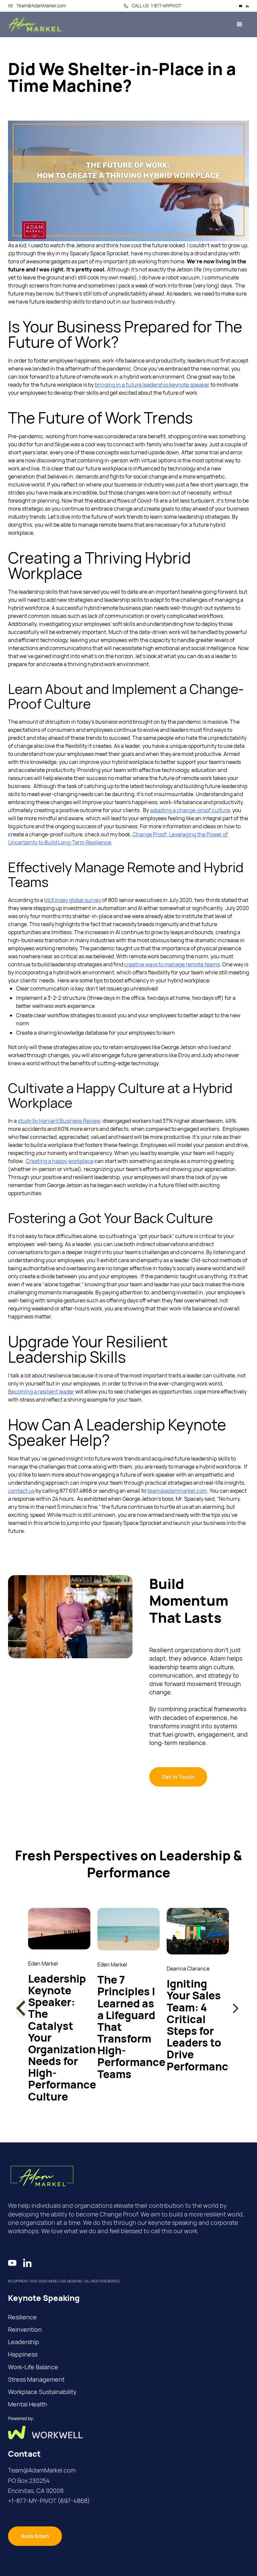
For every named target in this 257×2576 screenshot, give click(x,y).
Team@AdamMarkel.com (42, 2470)
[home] (35, 24)
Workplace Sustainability (42, 2392)
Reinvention (25, 2329)
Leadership (24, 2342)
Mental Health (28, 2404)
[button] (21, 2008)
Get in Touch (178, 1777)
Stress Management (36, 2379)
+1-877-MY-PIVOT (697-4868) (49, 2501)
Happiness (23, 2354)
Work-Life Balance (33, 2367)
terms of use (24, 2571)
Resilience (22, 2317)
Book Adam (35, 2536)
